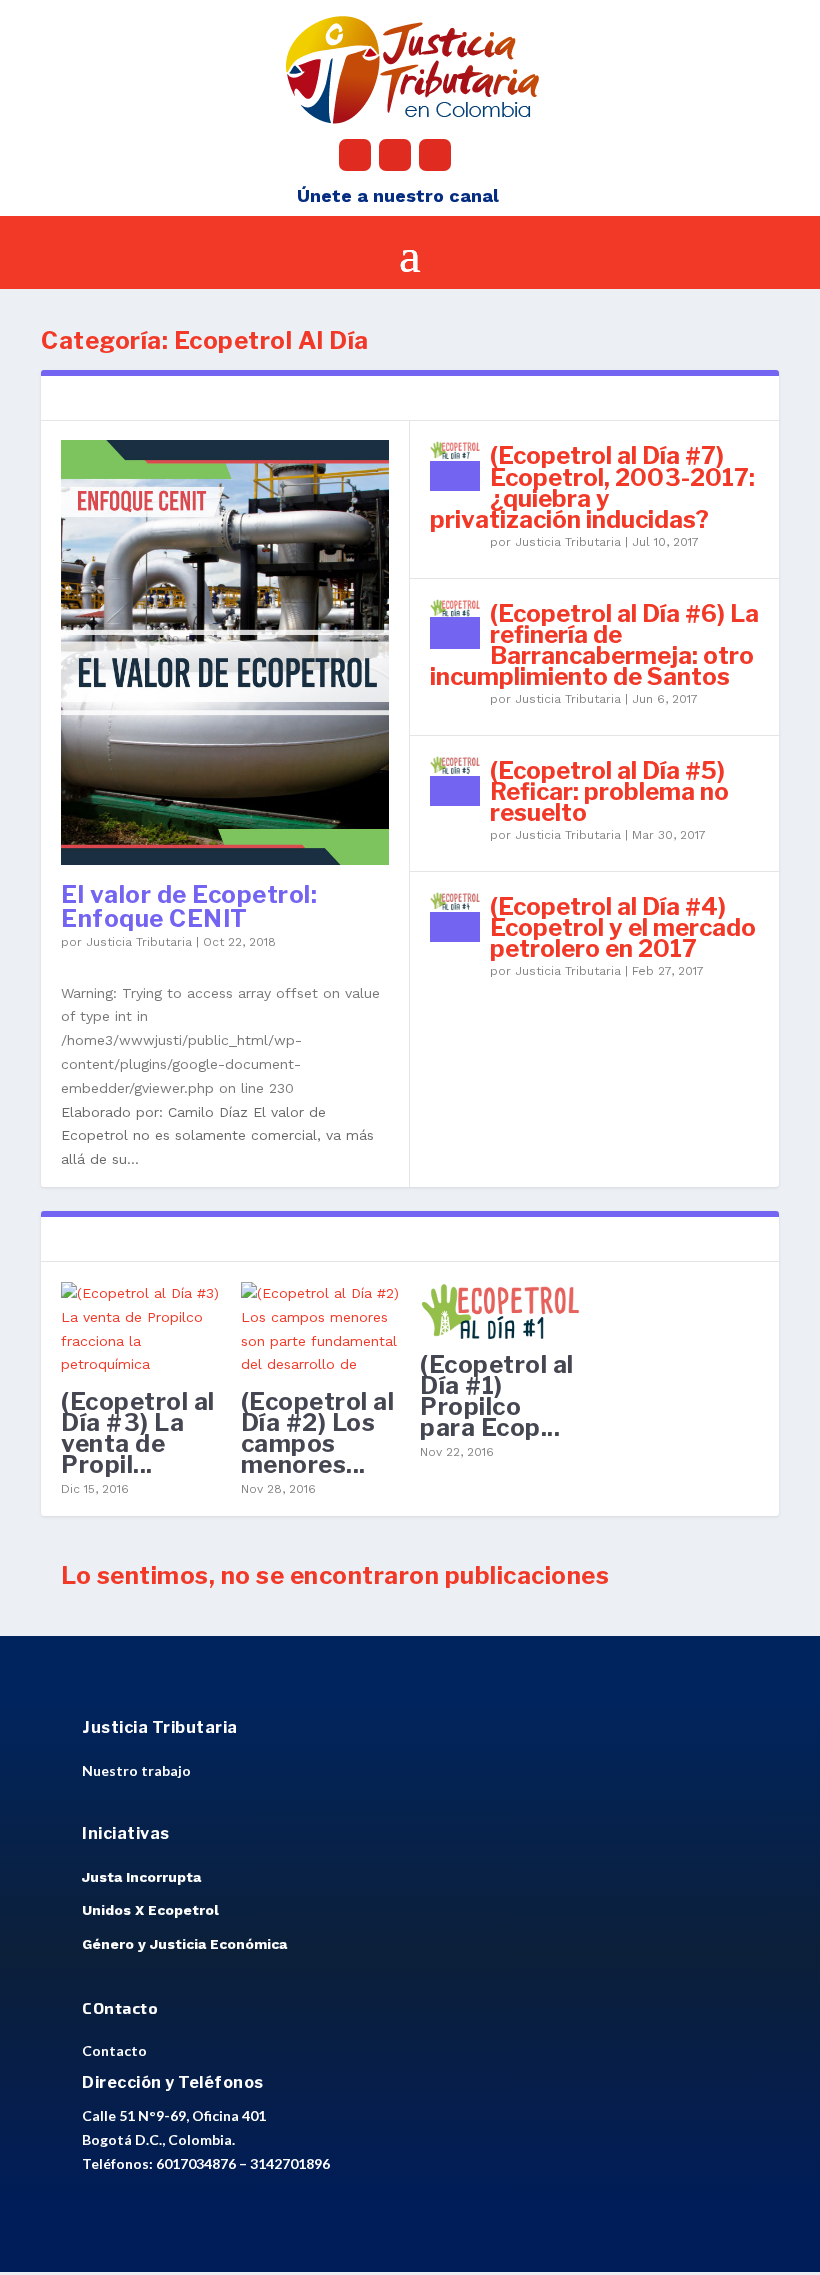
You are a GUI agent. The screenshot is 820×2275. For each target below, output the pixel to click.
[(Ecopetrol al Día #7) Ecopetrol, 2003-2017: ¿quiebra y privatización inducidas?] (455, 466)
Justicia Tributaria (139, 942)
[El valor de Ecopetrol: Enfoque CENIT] (225, 652)
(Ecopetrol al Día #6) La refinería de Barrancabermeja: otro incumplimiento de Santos (594, 645)
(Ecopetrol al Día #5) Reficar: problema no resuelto (609, 791)
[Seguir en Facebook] (355, 155)
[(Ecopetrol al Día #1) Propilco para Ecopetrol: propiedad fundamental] (500, 1311)
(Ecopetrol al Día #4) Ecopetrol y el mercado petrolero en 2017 (623, 927)
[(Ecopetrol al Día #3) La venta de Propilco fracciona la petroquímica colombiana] (141, 1330)
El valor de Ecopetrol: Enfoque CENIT (189, 906)
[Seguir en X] (395, 155)
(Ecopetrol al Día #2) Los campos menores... (318, 1433)
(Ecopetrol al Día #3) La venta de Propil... (138, 1433)
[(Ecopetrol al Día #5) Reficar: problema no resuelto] (455, 781)
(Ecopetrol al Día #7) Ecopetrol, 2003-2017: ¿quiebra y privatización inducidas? (592, 487)
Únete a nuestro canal (398, 195)
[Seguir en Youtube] (435, 155)
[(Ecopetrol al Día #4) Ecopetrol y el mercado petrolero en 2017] (455, 917)
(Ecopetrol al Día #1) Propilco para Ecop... (497, 1396)
